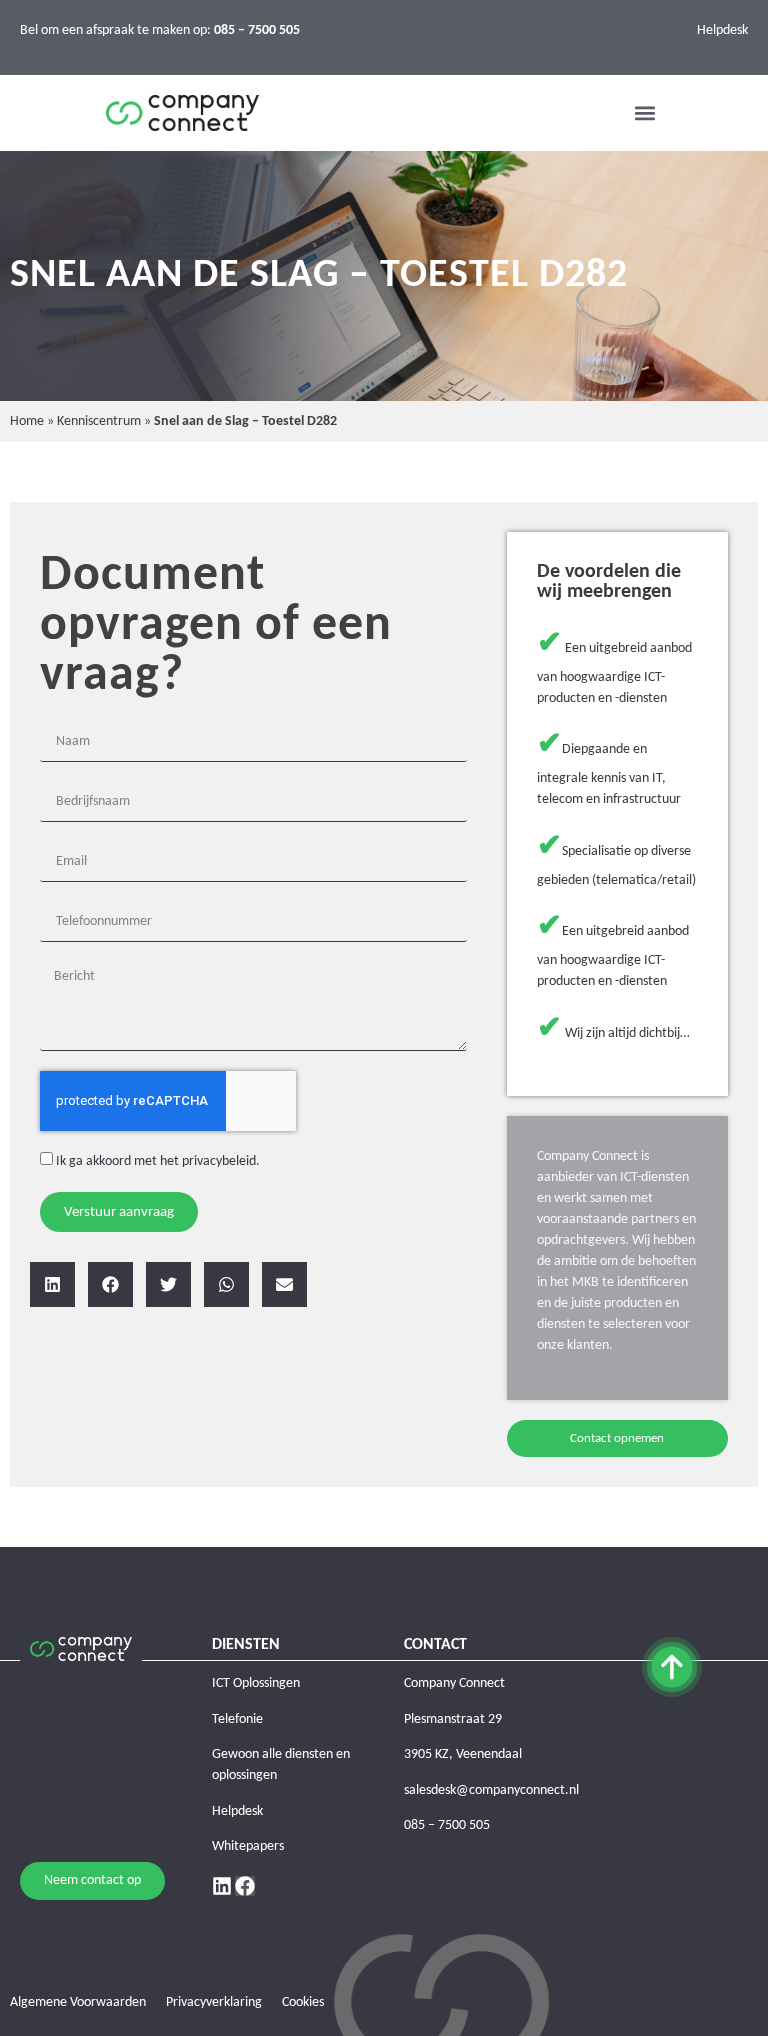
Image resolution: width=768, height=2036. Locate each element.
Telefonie (237, 1719)
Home (27, 421)
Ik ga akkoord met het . (158, 1161)
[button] (645, 113)
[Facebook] (245, 1886)
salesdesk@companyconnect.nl (491, 1790)
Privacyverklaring (214, 2002)
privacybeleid (219, 1161)
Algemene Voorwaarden (78, 2002)
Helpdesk (722, 30)
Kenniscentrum (99, 421)
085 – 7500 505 (447, 1825)
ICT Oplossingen (256, 1683)
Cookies (303, 2002)
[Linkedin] (222, 1886)
